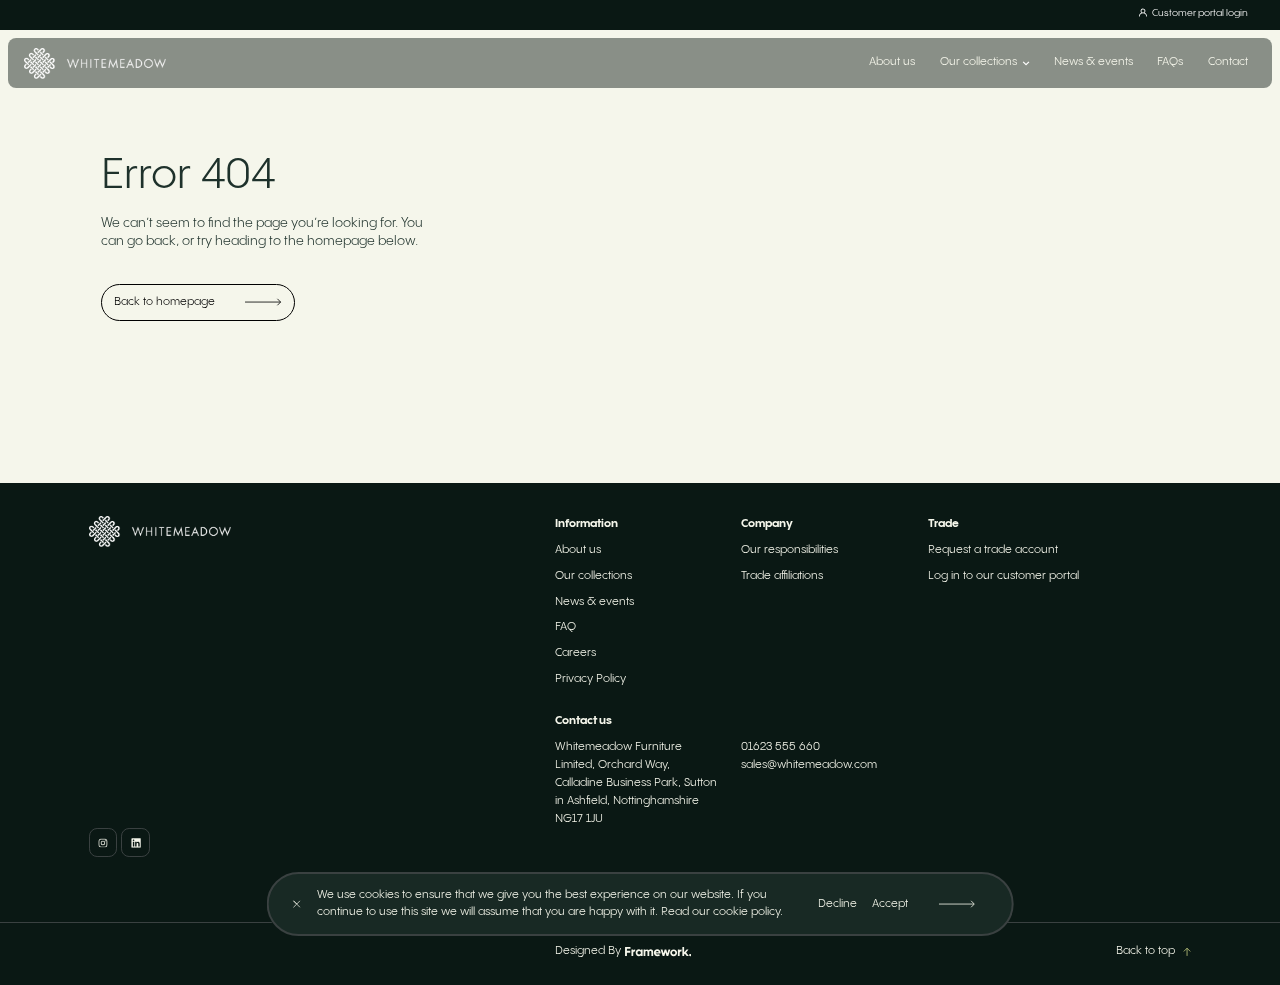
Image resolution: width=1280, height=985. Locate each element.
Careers (575, 653)
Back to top (1145, 951)
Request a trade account (993, 550)
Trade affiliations (782, 576)
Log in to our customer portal (1003, 576)
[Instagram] (103, 842)
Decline (837, 904)
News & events (1093, 62)
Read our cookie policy (720, 912)
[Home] (95, 63)
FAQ (565, 627)
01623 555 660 (780, 747)
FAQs (1170, 62)
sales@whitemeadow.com (809, 765)
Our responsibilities (789, 550)
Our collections (593, 576)
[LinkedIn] (135, 842)
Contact (1228, 62)
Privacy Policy (590, 679)
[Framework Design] (658, 952)
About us (892, 62)
